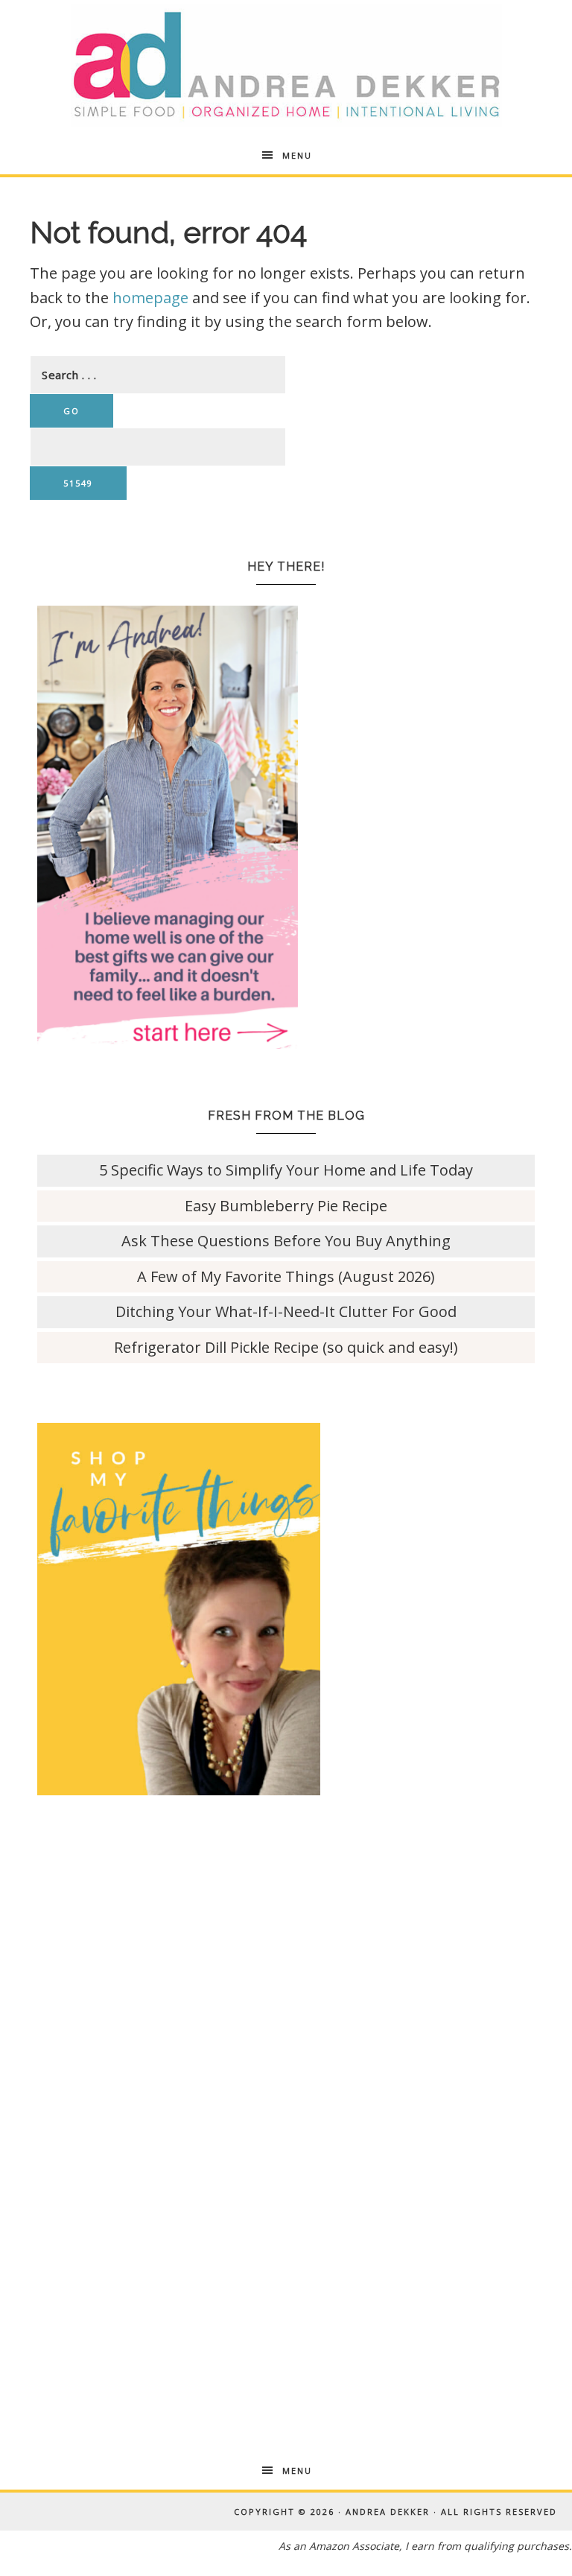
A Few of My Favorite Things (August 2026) (286, 1276)
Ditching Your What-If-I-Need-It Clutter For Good (286, 1311)
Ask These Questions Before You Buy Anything (286, 1241)
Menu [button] (297, 155)
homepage (150, 298)
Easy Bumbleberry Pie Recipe (286, 1206)
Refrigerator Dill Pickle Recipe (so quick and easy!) (286, 1347)
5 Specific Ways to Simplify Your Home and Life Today (286, 1170)
